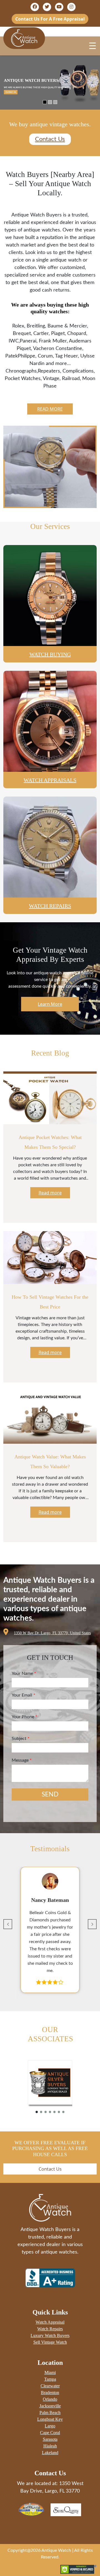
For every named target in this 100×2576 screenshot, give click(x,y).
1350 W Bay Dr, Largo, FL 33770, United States (52, 1633)
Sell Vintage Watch (50, 2342)
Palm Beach (50, 2413)
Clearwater (50, 2386)
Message (22, 1760)
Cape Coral (50, 2433)
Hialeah (50, 2446)
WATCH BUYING (50, 654)
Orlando (50, 2399)
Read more (50, 409)
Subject (21, 1739)
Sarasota (50, 2439)
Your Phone (24, 1717)
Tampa (50, 2379)
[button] (8, 1924)
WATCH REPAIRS (50, 906)
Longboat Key (50, 2419)
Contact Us (50, 139)
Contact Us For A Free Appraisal (50, 19)
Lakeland (50, 2453)
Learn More (50, 1004)
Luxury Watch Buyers (50, 2335)
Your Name (24, 1673)
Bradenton (50, 2393)
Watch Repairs (50, 2329)
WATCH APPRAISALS (50, 780)
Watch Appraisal (50, 2322)
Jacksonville (50, 2406)
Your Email (23, 1695)
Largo (50, 2426)
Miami (50, 2372)
